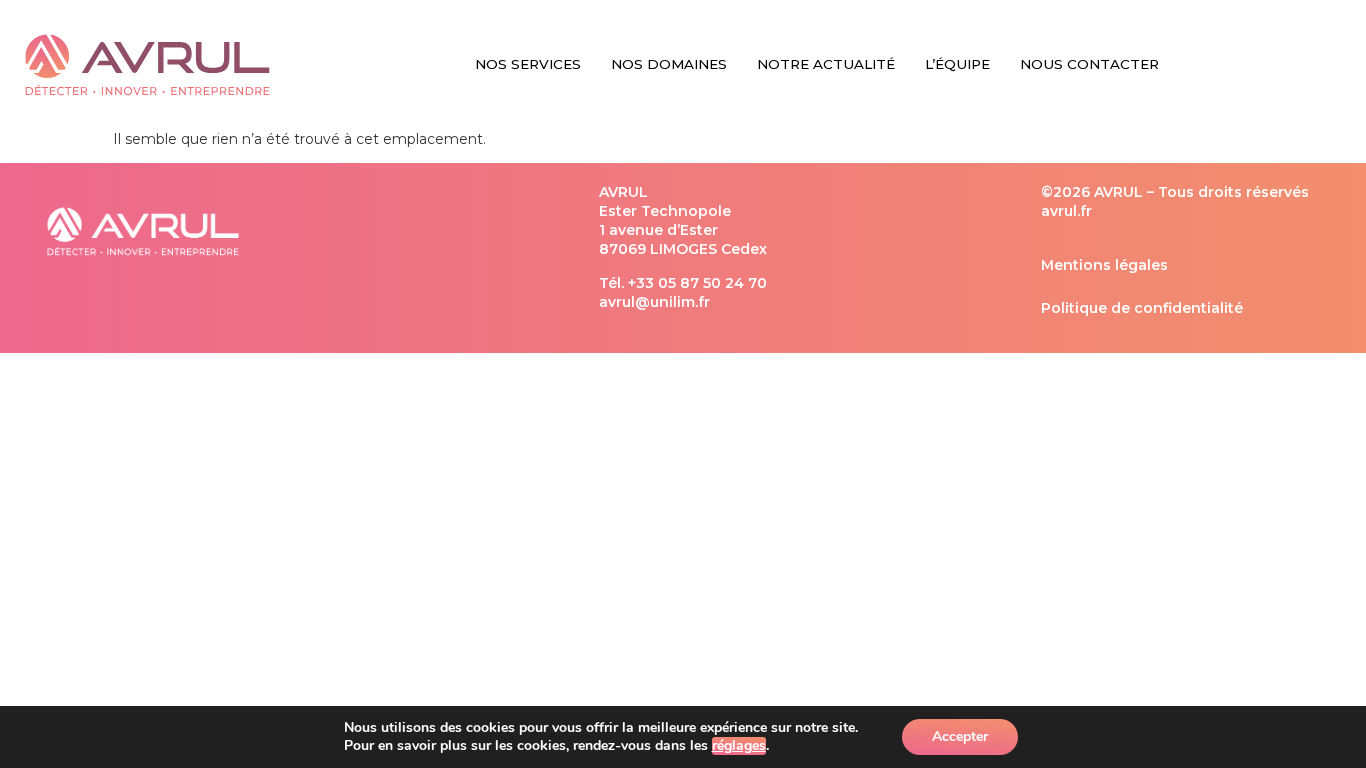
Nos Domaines (669, 64)
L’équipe (957, 64)
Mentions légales (1104, 265)
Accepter (960, 736)
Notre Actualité (826, 64)
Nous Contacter (1089, 64)
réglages (739, 746)
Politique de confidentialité (1142, 308)
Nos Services (528, 64)
